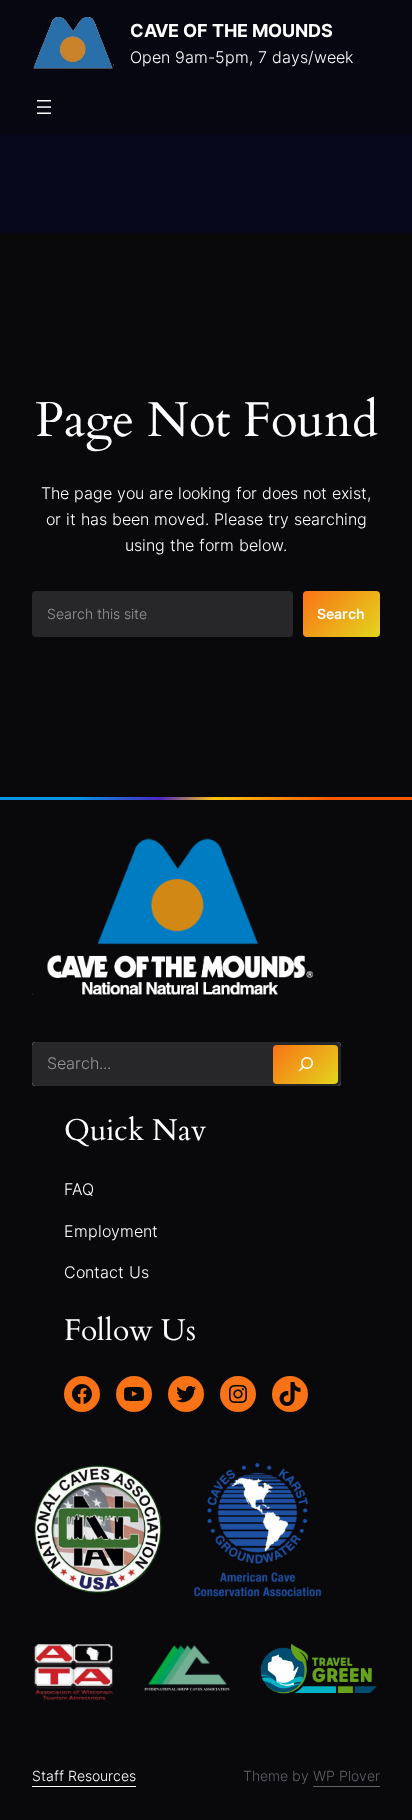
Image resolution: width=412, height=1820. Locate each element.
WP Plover (346, 1775)
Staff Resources (84, 1775)
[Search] (305, 1064)
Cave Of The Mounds (231, 30)
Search (341, 613)
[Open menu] (44, 107)
